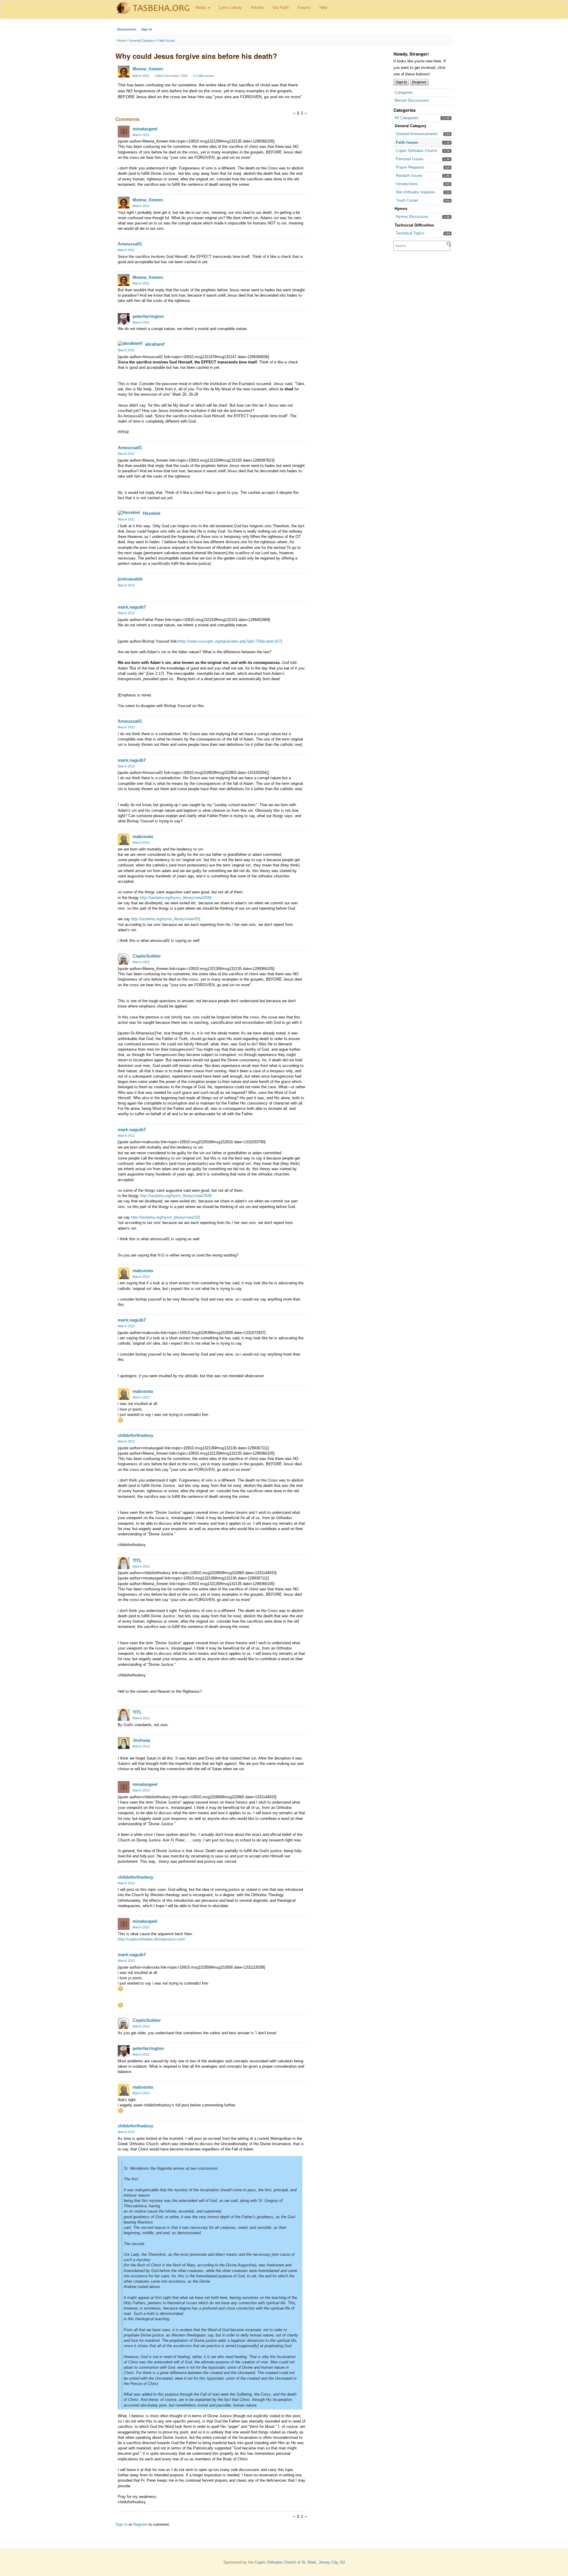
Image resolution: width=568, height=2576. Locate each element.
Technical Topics (410, 233)
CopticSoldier (147, 956)
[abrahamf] (130, 343)
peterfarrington (148, 316)
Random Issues (409, 176)
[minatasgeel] (124, 132)
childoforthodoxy (135, 1435)
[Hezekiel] (129, 512)
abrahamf (155, 344)
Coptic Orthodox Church (416, 151)
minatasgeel (145, 129)
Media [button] (201, 8)
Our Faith (281, 8)
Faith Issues (407, 142)
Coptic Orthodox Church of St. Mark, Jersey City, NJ (300, 2562)
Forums (304, 8)
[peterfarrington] (124, 319)
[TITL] (124, 1563)
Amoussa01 (130, 244)
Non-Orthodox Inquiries (415, 192)
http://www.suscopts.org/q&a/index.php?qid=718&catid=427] (231, 641)
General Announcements (417, 134)
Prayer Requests (410, 167)
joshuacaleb (130, 579)
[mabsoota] (124, 839)
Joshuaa (141, 1740)
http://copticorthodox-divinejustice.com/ (151, 1939)
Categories (404, 92)
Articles (257, 8)
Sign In (147, 29)
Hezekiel (152, 513)
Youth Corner (407, 200)
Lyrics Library (230, 8)
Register (419, 82)
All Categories (407, 118)
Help (323, 8)
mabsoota (143, 836)
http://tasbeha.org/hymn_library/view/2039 (176, 898)
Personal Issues (410, 159)
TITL (137, 1560)
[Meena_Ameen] (124, 72)
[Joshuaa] (124, 1743)
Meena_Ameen (148, 69)
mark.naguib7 (132, 607)
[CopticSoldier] (124, 959)
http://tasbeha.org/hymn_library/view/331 (166, 919)
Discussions (127, 29)
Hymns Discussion (412, 217)
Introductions (407, 184)
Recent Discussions (412, 100)
